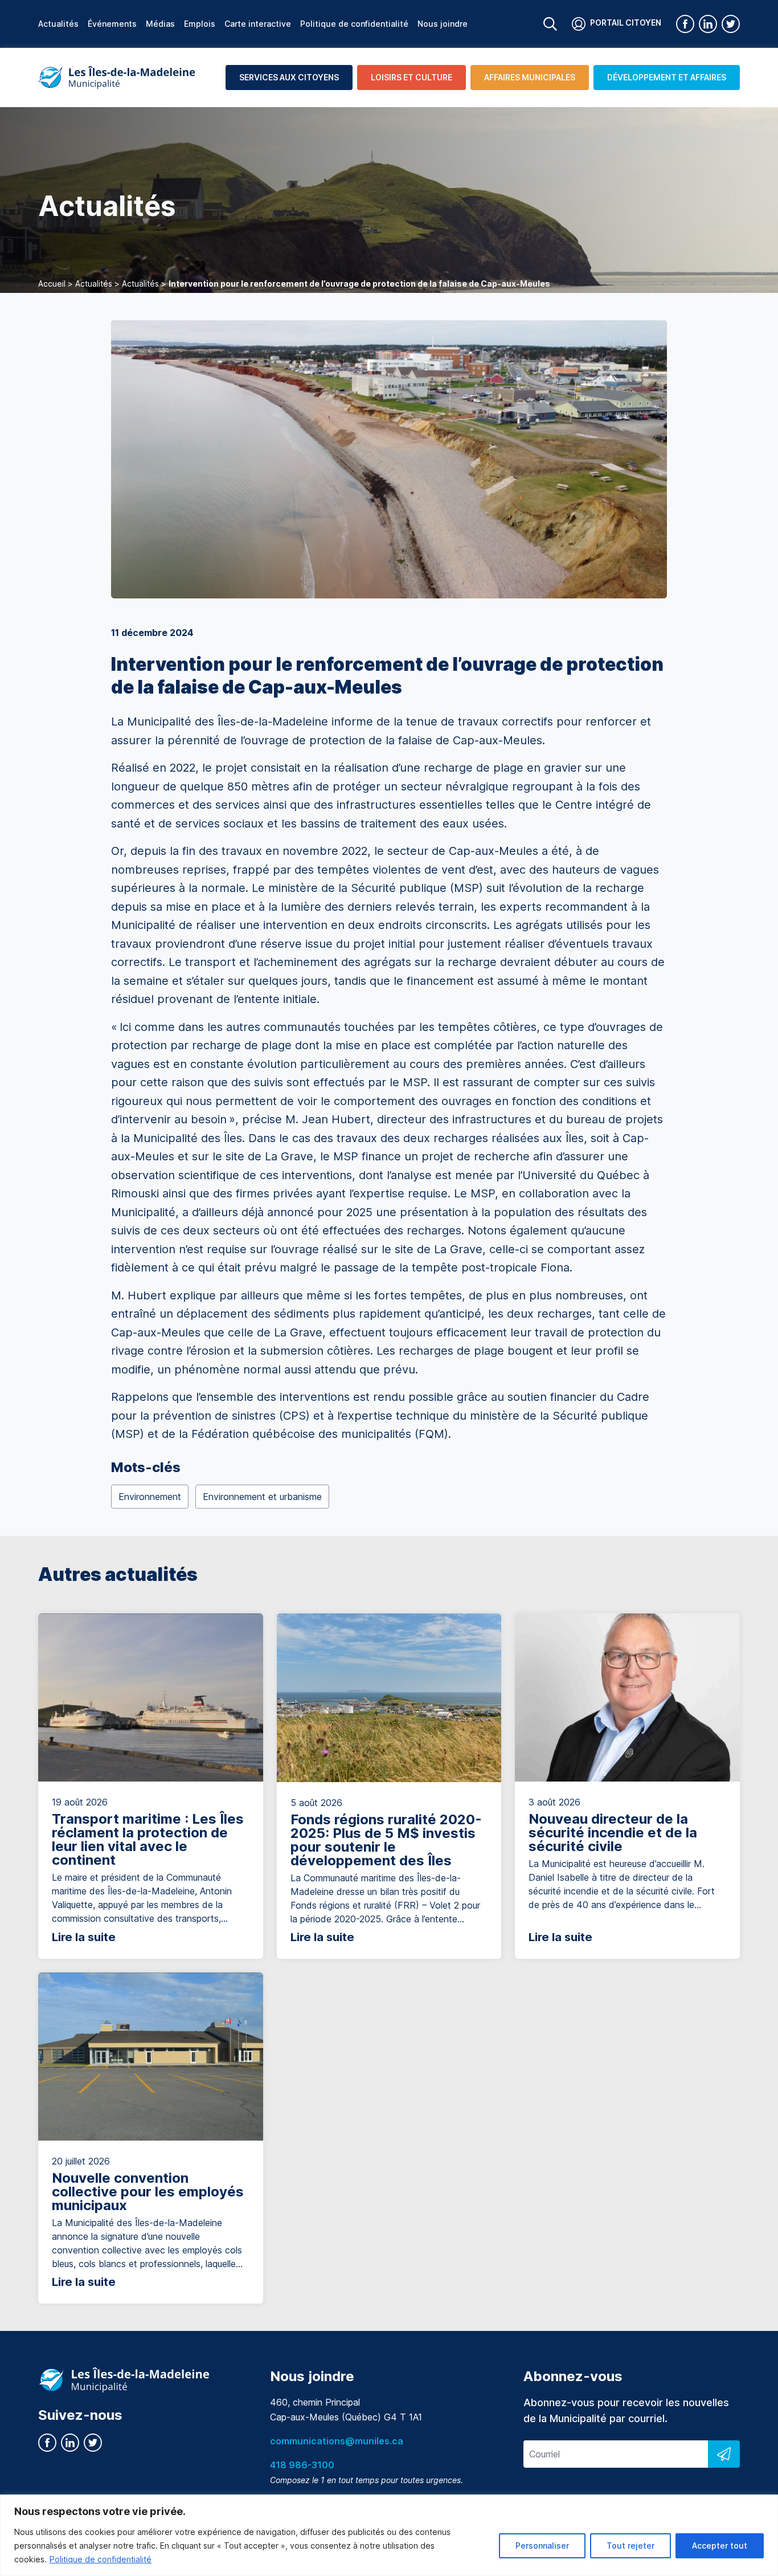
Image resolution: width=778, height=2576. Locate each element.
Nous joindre (443, 24)
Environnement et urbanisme (262, 1497)
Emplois (200, 24)
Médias (160, 24)
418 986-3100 (302, 2465)
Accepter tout (720, 2546)
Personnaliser (542, 2546)
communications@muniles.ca (337, 2441)
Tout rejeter (630, 2546)
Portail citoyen (626, 23)
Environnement (150, 1497)
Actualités (58, 24)
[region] (389, 2535)
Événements (112, 24)
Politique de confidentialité (101, 2559)
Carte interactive (258, 24)
